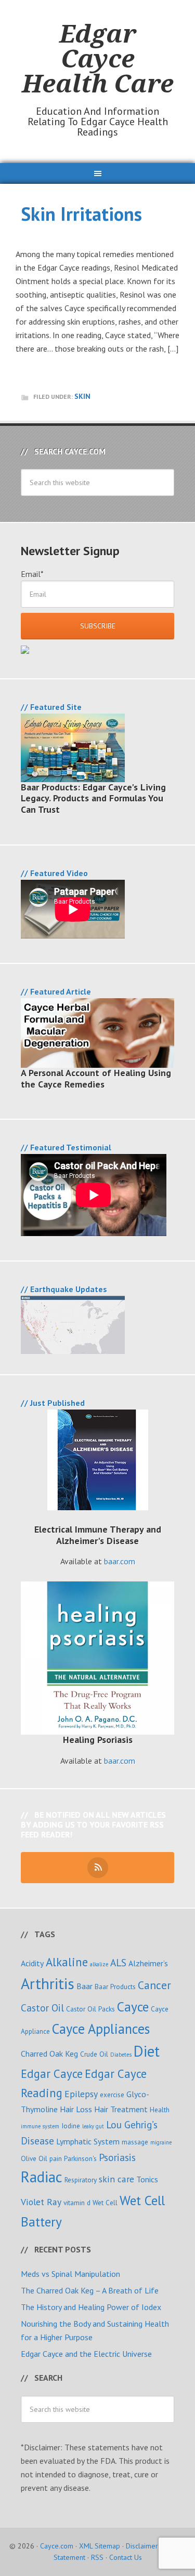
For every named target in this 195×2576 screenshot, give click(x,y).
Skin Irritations (81, 214)
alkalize (99, 1964)
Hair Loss (76, 2109)
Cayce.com (57, 2546)
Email (32, 574)
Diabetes (121, 2055)
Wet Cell (105, 2203)
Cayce (133, 2007)
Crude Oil (94, 2054)
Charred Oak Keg (49, 2054)
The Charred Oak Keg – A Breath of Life (90, 2290)
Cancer (154, 1985)
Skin (82, 396)
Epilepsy (81, 2094)
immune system (40, 2126)
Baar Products (115, 1987)
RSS (97, 2557)
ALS (118, 1962)
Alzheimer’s (148, 1963)
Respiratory (81, 2180)
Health (160, 2110)
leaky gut (93, 2126)
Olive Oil (34, 2158)
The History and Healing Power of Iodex (91, 2307)
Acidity (32, 1963)
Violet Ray (41, 2202)
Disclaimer (142, 2546)
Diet (147, 2051)
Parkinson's (80, 2158)
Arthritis (48, 1983)
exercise (112, 2095)
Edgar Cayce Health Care (98, 58)
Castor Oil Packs (90, 2009)
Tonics (147, 2179)
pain (56, 2158)
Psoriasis (117, 2157)
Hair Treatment (121, 2109)
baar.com (120, 1561)
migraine (161, 2142)
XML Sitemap (100, 2546)
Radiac (42, 2177)
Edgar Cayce (52, 2074)
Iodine (71, 2126)
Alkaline (67, 1962)
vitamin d (77, 2203)
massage (135, 2142)
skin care (116, 2179)
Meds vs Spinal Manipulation (70, 2274)
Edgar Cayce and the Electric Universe (86, 2354)
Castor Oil (42, 2008)
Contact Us (126, 2557)
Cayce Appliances (101, 2029)
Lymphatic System (88, 2141)
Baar (84, 1986)
